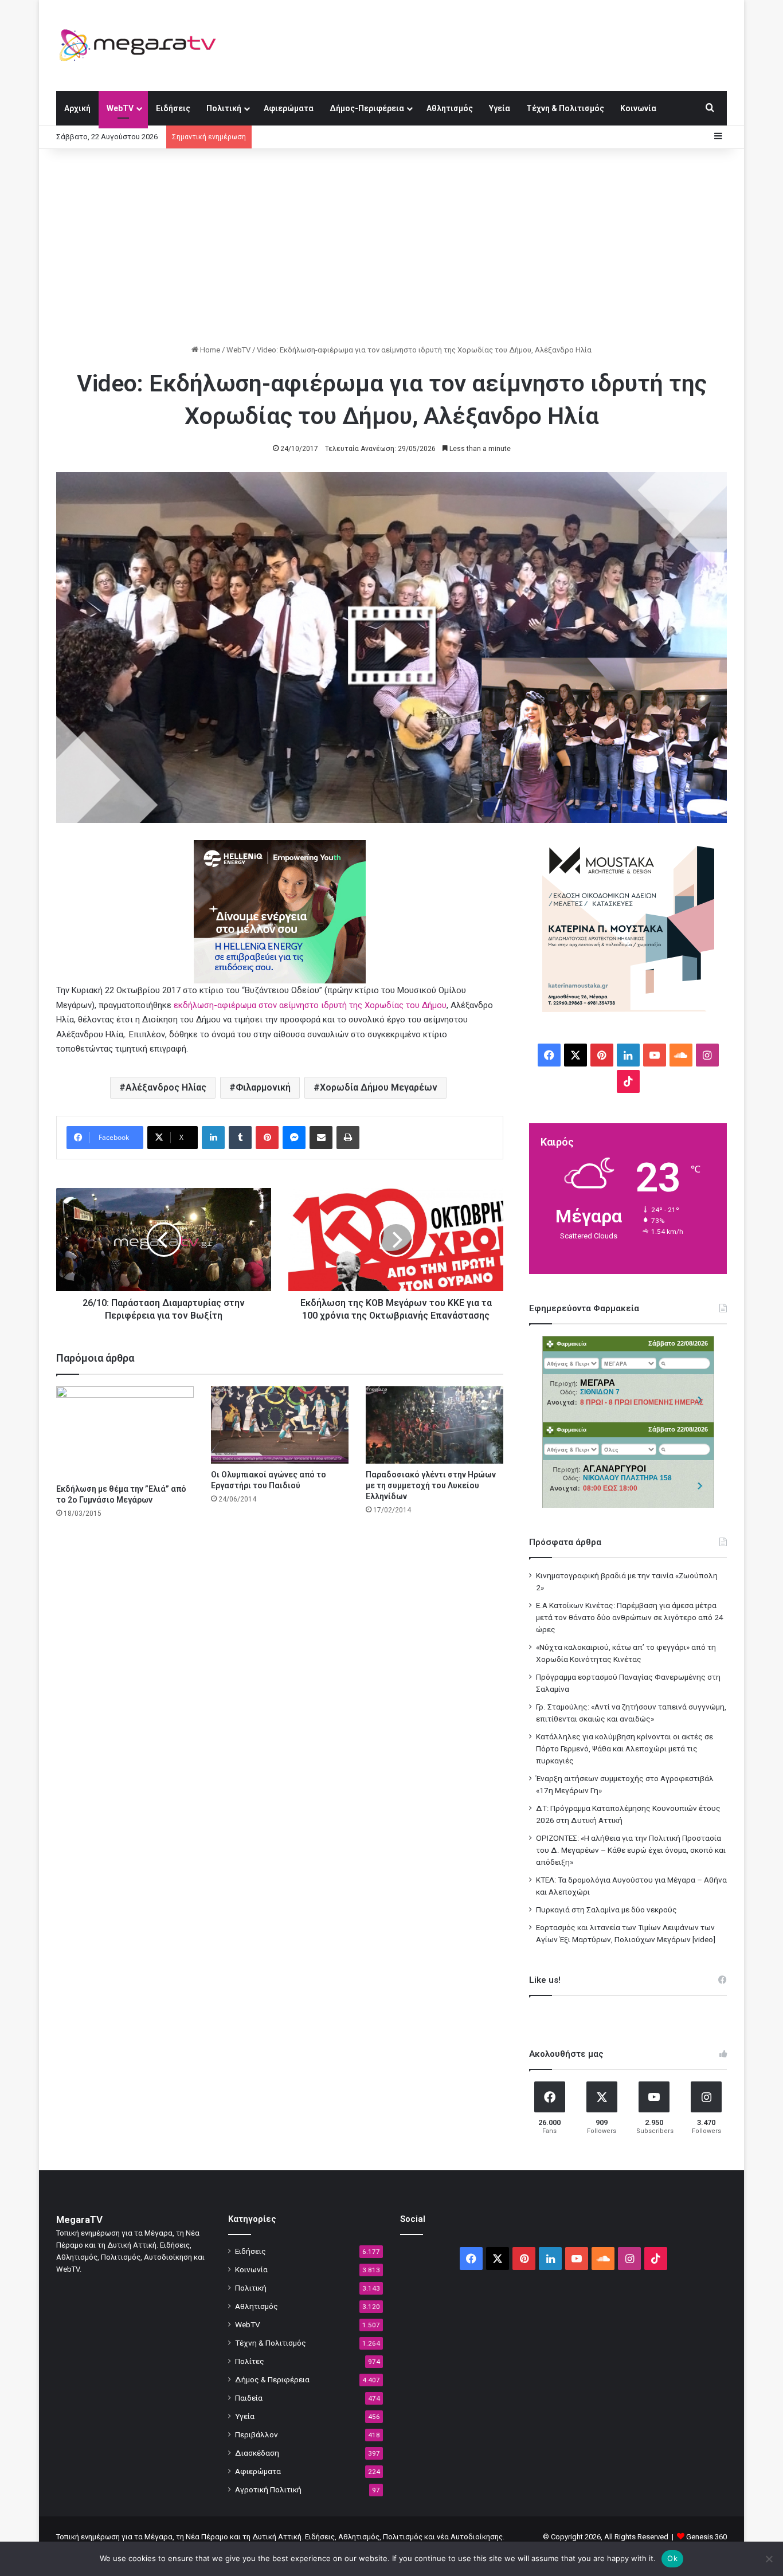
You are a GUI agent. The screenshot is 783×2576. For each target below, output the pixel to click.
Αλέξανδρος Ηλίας (166, 1087)
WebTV (120, 108)
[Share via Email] (321, 1138)
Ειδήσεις (173, 108)
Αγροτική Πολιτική (268, 2489)
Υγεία (500, 108)
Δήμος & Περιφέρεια (272, 2379)
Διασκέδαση (257, 2453)
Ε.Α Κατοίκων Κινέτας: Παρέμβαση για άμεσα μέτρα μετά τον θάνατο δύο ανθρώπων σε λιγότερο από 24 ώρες (630, 1617)
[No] (769, 2559)
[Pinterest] (267, 1138)
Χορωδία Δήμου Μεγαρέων (379, 1087)
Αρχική (77, 108)
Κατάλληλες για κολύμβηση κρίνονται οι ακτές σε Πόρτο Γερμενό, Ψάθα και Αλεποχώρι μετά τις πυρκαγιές (625, 1748)
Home (209, 350)
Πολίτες (250, 2361)
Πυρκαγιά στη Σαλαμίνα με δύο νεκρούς (606, 1910)
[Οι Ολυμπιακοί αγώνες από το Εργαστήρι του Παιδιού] (280, 1425)
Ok (672, 2558)
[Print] (348, 1138)
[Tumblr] (240, 1138)
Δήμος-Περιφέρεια (367, 108)
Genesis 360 (706, 2537)
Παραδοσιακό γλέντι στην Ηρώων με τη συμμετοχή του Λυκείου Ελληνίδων (431, 1485)
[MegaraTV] (142, 45)
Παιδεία (249, 2398)
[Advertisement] (391, 246)
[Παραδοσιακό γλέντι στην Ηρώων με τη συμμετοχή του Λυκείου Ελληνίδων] (434, 1425)
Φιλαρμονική (263, 1087)
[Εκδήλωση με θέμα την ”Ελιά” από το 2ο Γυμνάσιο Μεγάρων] (125, 1432)
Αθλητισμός (450, 108)
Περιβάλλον (257, 2434)
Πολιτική (224, 108)
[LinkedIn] (213, 1138)
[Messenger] (294, 1138)
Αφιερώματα (289, 108)
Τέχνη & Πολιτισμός (565, 108)
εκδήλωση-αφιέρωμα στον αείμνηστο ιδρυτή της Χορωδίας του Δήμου (310, 1005)
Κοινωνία (638, 108)
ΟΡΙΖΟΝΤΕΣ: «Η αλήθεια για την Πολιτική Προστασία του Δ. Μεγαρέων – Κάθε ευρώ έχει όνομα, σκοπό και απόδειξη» (631, 1850)
